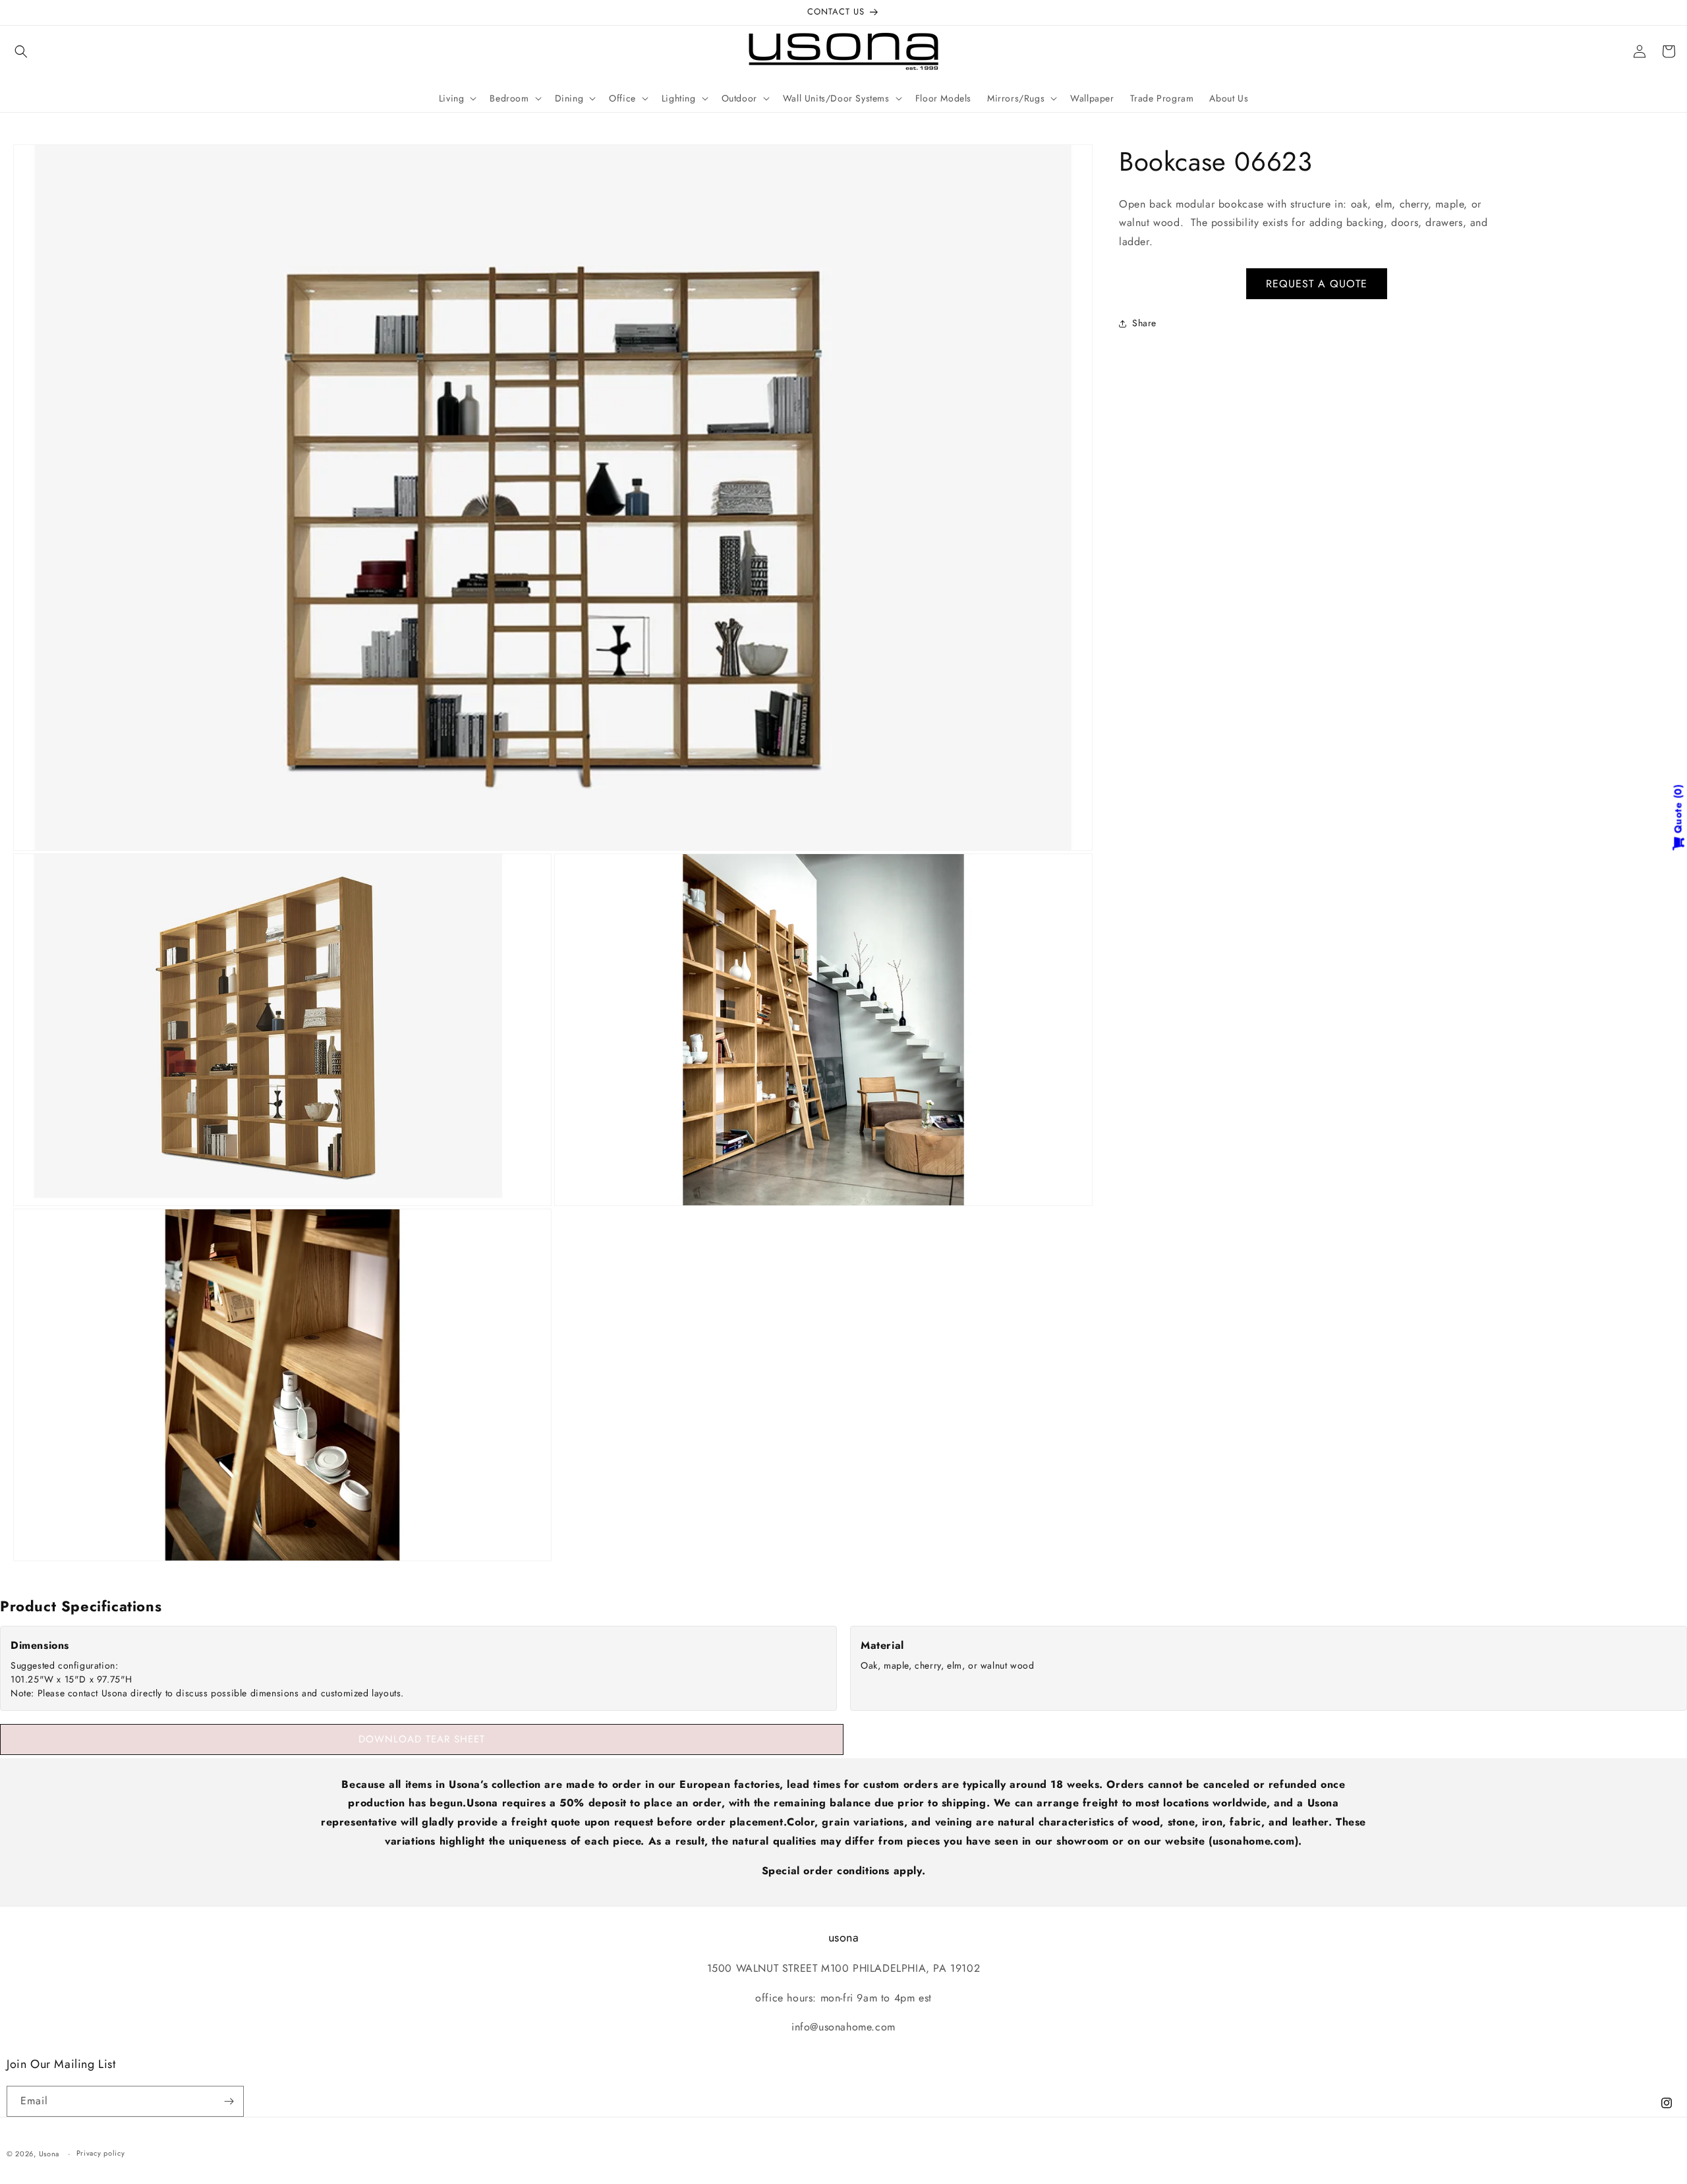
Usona (49, 2154)
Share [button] (1144, 323)
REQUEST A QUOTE (1317, 284)
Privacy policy (101, 2153)
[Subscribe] (229, 2101)
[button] (21, 51)
